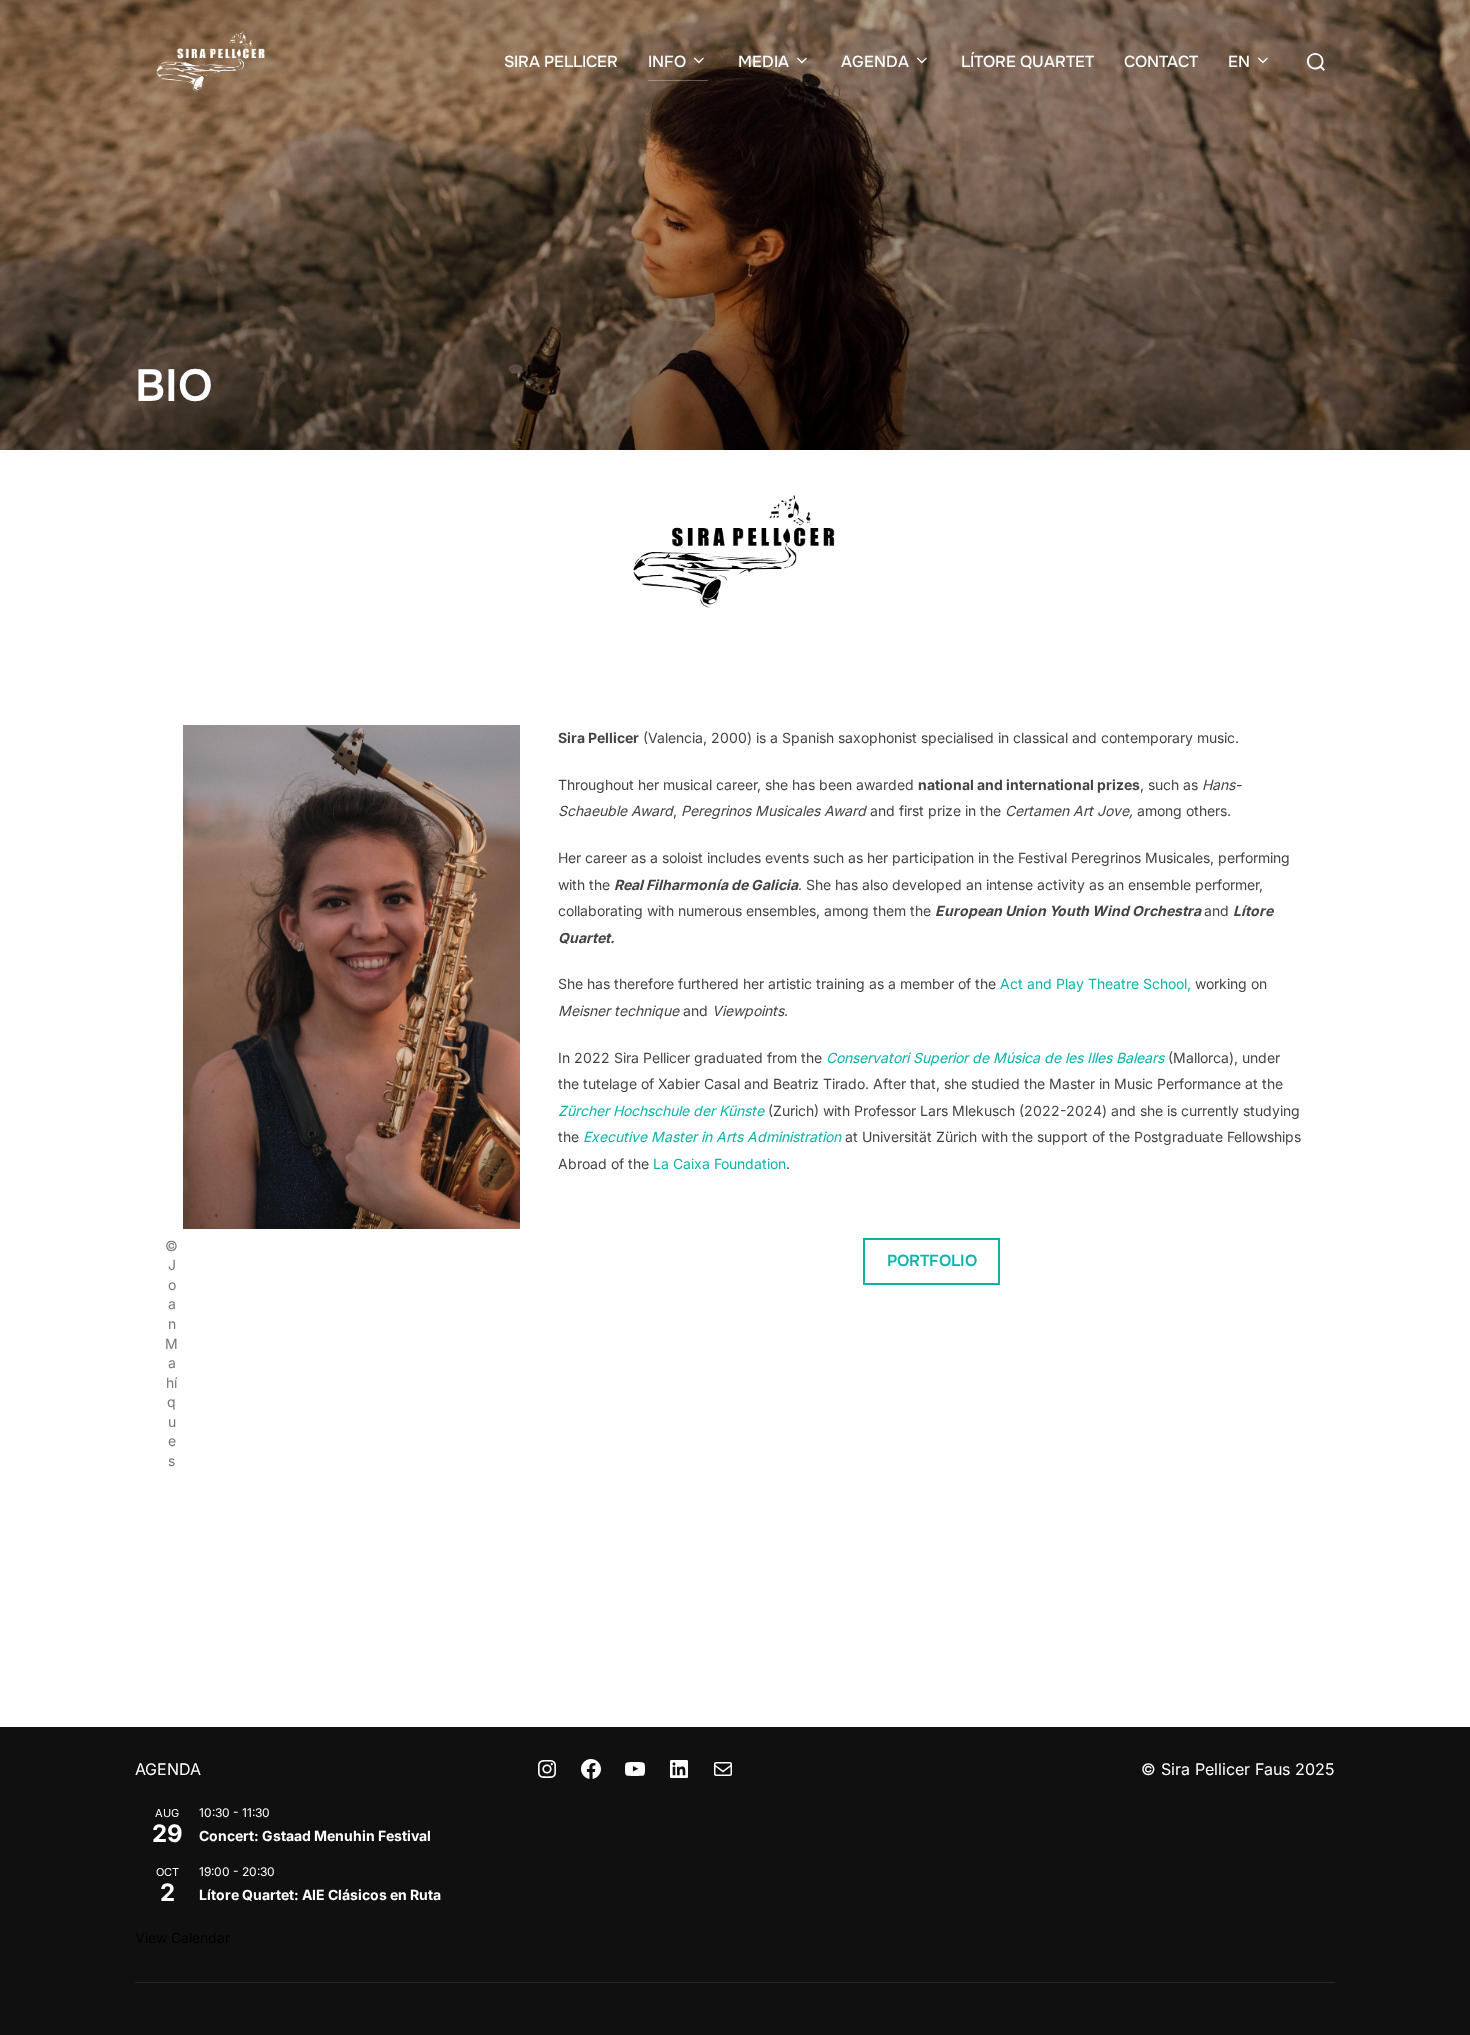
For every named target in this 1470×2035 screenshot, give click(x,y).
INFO (667, 61)
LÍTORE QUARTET (1027, 61)
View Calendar (182, 1937)
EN (1239, 61)
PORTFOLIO (932, 1260)
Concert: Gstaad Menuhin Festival (315, 1835)
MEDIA (763, 61)
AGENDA (875, 61)
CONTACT (1161, 61)
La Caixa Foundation (719, 1163)
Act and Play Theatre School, (1095, 983)
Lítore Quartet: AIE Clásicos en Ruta (320, 1894)
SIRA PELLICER (561, 61)
